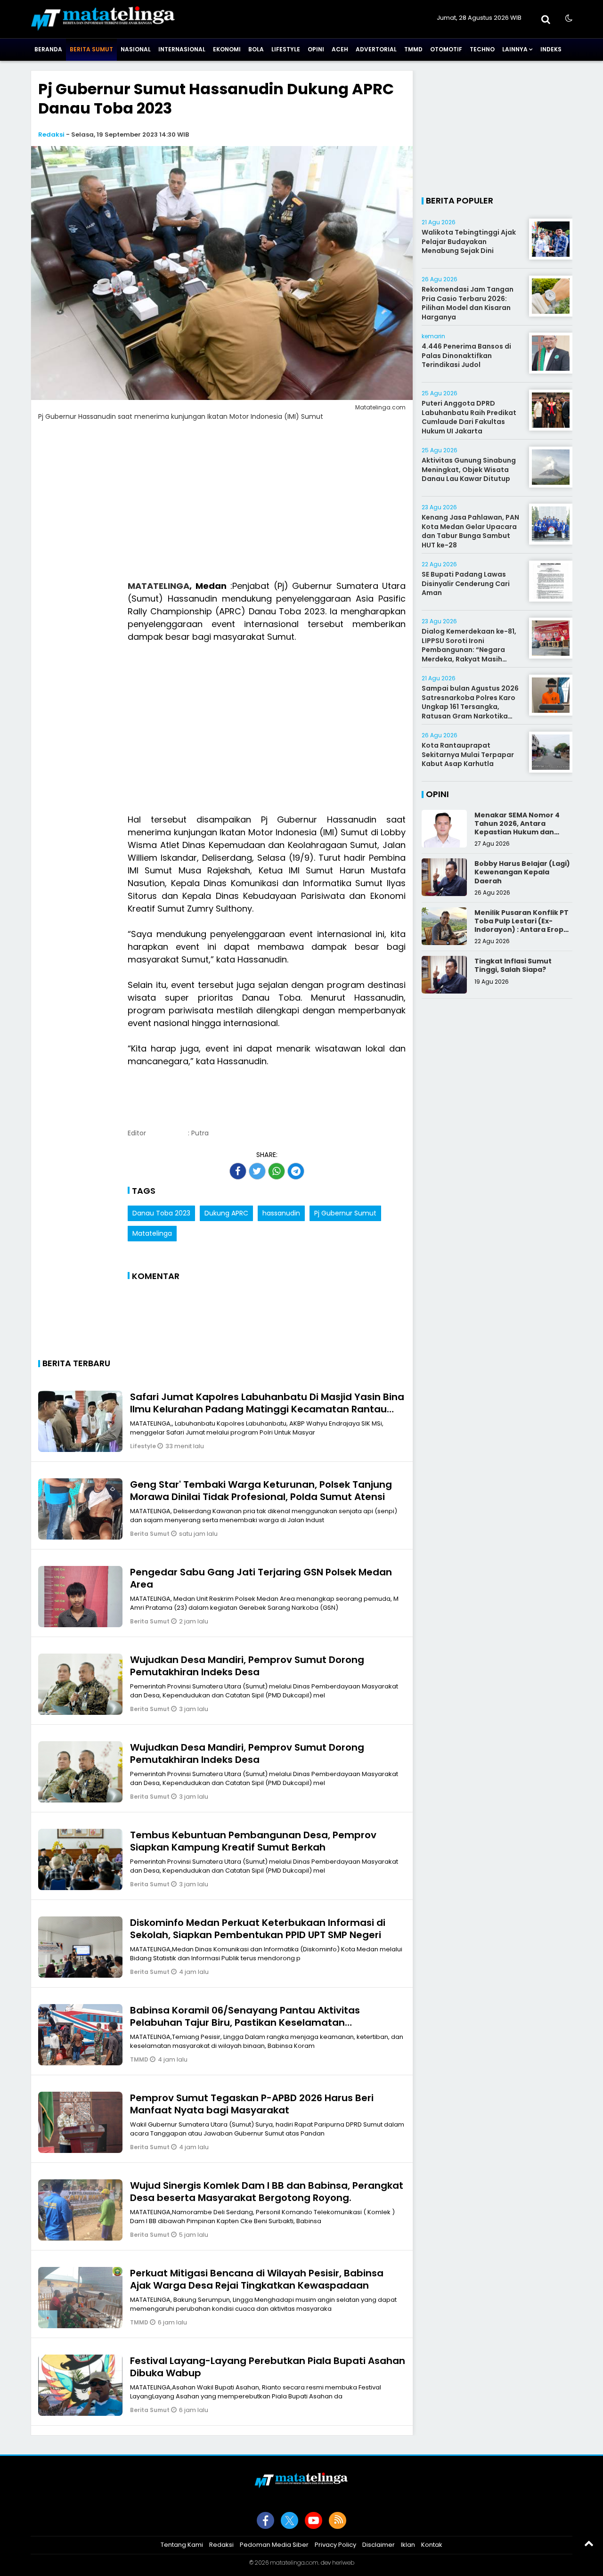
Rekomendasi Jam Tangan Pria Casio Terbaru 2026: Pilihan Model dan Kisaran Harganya (468, 303)
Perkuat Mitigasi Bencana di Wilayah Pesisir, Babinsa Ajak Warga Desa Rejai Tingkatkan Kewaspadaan (257, 2279)
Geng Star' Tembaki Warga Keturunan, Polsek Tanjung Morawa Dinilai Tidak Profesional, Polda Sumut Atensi (261, 1491)
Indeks (551, 49)
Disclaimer (379, 2545)
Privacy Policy (335, 2545)
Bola (256, 49)
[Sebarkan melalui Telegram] (296, 1171)
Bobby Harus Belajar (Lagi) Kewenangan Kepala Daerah (522, 872)
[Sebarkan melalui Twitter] (257, 1171)
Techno (482, 49)
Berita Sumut (91, 49)
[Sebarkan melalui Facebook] (238, 1171)
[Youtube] (314, 2520)
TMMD (413, 49)
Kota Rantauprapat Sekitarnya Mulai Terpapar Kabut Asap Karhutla (468, 754)
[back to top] (589, 2543)
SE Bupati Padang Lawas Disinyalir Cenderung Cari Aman (466, 583)
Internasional (182, 49)
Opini (316, 49)
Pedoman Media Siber (274, 2545)
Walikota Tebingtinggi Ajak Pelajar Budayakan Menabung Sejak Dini (469, 241)
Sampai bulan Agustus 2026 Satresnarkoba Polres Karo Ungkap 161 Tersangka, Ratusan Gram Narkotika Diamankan (470, 707)
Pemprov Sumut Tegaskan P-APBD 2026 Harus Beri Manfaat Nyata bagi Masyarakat (252, 2104)
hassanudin (281, 1213)
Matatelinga (152, 1233)
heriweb (343, 2563)
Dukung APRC (226, 1213)
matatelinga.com (294, 2563)
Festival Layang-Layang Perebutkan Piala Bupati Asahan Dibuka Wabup (268, 2367)
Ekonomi (227, 49)
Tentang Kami (182, 2545)
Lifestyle (286, 49)
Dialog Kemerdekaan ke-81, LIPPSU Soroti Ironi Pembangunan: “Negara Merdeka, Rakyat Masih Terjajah (469, 650)
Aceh (340, 49)
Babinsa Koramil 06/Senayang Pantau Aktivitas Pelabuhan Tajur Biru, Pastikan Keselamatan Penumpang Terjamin (245, 2022)
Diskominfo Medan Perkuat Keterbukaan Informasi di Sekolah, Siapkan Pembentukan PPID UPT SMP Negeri (258, 1929)
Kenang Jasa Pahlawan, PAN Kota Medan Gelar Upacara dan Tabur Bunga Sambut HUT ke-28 (470, 531)
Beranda (48, 49)
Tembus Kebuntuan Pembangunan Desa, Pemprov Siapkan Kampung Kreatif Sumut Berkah (253, 1841)
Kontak (432, 2545)
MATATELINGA (159, 586)
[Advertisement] (222, 506)
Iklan (408, 2545)
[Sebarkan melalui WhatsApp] (277, 1171)
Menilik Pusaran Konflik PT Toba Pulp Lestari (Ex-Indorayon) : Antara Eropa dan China (522, 925)
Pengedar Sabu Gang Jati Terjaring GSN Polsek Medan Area (261, 1578)
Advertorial (376, 49)
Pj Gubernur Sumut (345, 1213)
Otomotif (446, 49)
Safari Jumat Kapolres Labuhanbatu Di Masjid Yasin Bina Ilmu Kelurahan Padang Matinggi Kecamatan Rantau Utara (267, 1409)
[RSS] (338, 2520)
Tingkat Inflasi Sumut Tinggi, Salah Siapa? (513, 965)
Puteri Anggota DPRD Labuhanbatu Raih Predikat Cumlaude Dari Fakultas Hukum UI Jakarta (469, 417)
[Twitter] (289, 2520)
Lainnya (515, 49)
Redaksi (51, 135)
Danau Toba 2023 (161, 1213)
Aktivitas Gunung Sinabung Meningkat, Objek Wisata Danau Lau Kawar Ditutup (469, 469)
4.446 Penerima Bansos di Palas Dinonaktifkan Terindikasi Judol (466, 355)
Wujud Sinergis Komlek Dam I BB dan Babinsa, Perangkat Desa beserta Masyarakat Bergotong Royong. (267, 2192)
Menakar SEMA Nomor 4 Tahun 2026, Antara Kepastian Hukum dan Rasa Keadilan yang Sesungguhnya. (517, 832)
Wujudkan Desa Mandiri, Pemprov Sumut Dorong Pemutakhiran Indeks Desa (247, 1666)
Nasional (136, 49)
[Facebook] (265, 2520)
